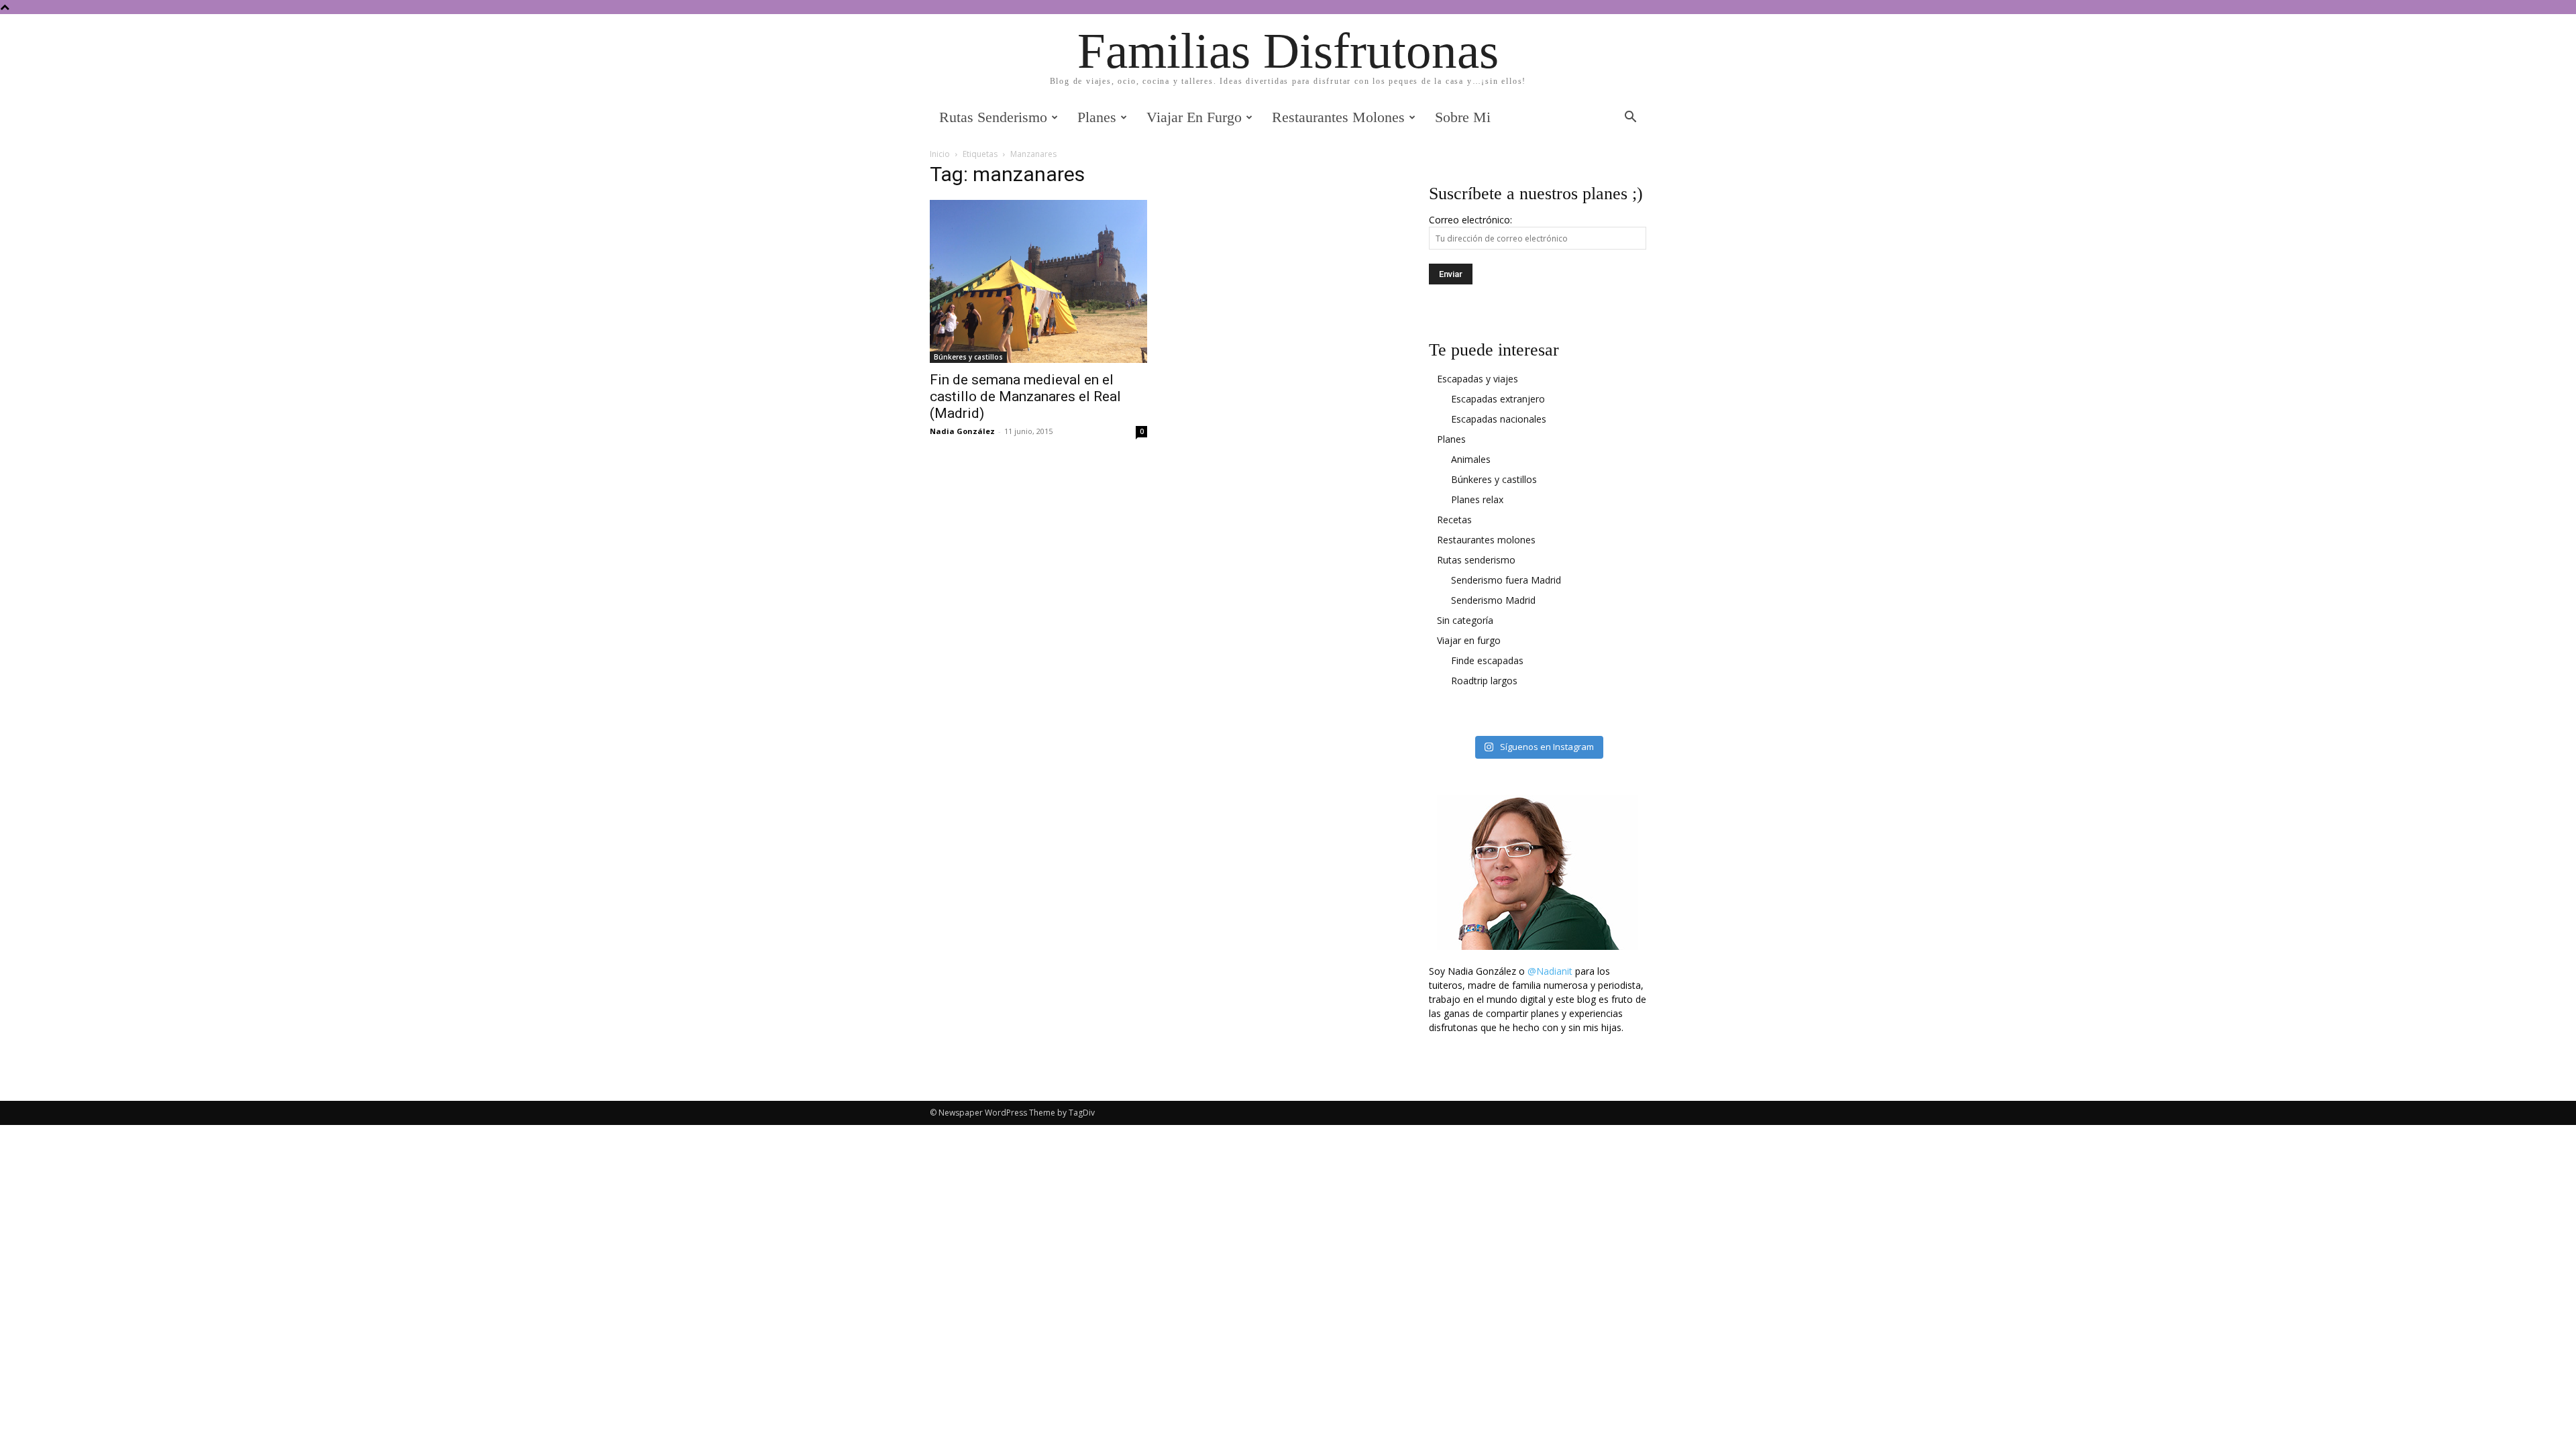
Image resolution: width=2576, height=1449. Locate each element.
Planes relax (1477, 499)
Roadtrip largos (1484, 681)
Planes (1097, 117)
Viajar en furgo (1194, 117)
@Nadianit (1550, 971)
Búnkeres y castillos (968, 357)
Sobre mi (1463, 117)
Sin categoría (1465, 620)
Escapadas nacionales (1499, 419)
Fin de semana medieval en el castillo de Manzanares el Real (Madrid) (1025, 396)
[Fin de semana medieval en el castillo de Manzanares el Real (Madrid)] (1038, 281)
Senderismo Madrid (1493, 600)
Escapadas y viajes (1478, 379)
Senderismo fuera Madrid (1506, 580)
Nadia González (962, 431)
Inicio (940, 154)
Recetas (1454, 520)
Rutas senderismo (993, 117)
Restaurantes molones (1338, 117)
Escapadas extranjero (1498, 399)
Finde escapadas (1487, 660)
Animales (1471, 459)
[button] (1630, 118)
